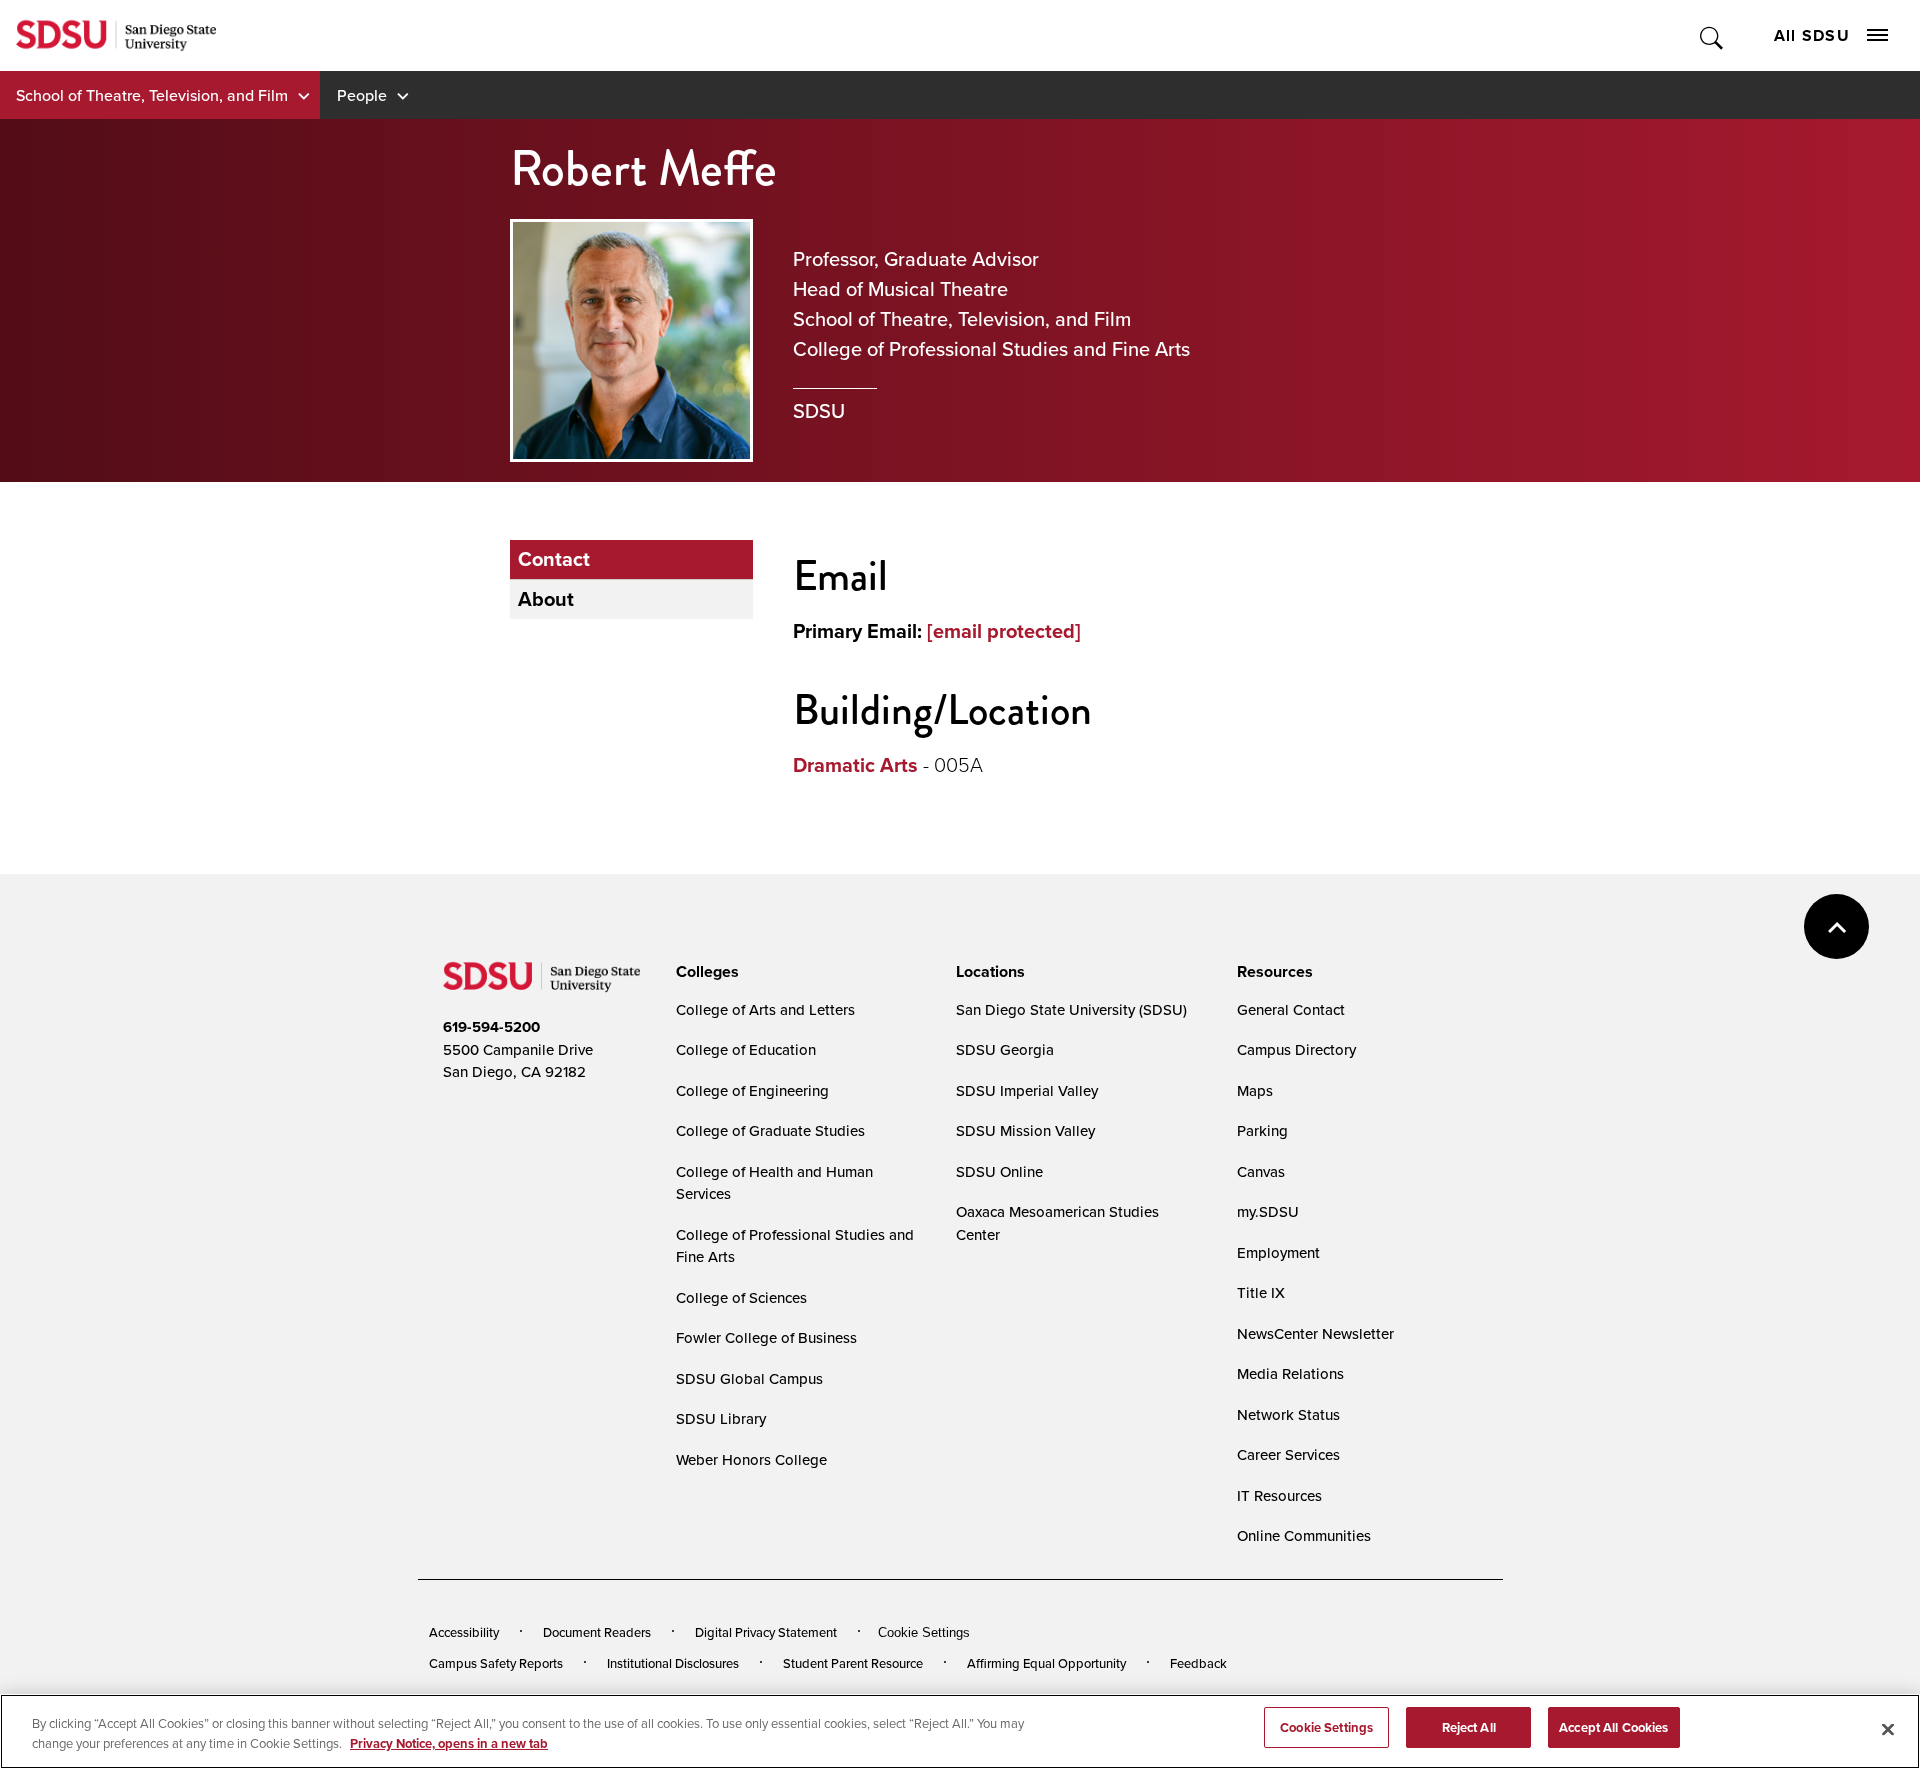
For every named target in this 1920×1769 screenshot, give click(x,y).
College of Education (746, 1049)
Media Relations (1290, 1373)
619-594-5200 (491, 1027)
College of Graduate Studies (770, 1130)
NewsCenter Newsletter (1315, 1333)
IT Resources (1279, 1495)
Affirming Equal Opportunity (1046, 1663)
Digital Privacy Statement (766, 1632)
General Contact (1291, 1009)
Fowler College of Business (766, 1337)
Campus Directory (1296, 1049)
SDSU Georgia (1005, 1049)
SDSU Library (721, 1418)
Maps (1255, 1090)
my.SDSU (1268, 1211)
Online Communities (1304, 1535)
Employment (1278, 1252)
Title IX (1261, 1292)
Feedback (1198, 1663)
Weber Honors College (751, 1459)
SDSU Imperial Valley (1027, 1090)
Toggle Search (1712, 35)
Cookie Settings (924, 1632)
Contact (554, 559)
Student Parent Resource (853, 1663)
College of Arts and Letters (765, 1009)
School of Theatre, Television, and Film (152, 95)
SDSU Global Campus (749, 1378)
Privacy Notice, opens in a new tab (449, 1743)
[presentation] (704, 972)
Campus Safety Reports (496, 1663)
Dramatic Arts (855, 765)
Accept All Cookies (1613, 1727)
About (546, 599)
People (362, 95)
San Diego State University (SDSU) (1071, 1009)
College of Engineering (752, 1090)
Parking (1262, 1130)
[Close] (1888, 1729)
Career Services (1288, 1454)
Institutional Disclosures (673, 1663)
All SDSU (1812, 35)
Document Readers (597, 1632)
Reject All (1469, 1727)
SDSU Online (999, 1171)
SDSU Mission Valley (1025, 1130)
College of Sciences (741, 1297)
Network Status (1288, 1414)
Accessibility (464, 1632)
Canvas (1261, 1171)
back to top (1836, 926)
